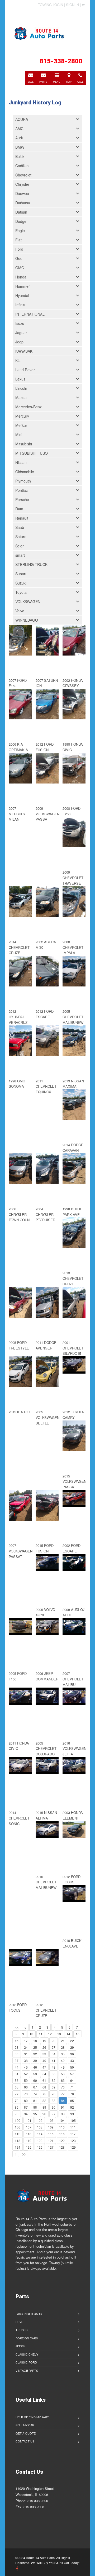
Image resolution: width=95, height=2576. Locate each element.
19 (44, 2041)
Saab (20, 527)
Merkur (21, 425)
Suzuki (21, 583)
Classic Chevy (27, 2354)
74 (35, 2094)
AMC (19, 129)
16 (17, 2041)
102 (40, 2120)
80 (26, 2101)
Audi (19, 138)
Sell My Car (25, 2425)
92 (72, 2107)
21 (63, 2041)
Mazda (21, 397)
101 (29, 2120)
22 (72, 2041)
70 (63, 2087)
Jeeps (20, 2346)
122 (62, 2141)
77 (63, 2094)
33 (44, 2054)
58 (17, 2080)
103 (51, 2120)
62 (54, 2080)
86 (17, 2107)
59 (26, 2080)
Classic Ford (26, 2362)
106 (18, 2127)
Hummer (23, 286)
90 (54, 2107)
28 (63, 2047)
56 (63, 2074)
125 (29, 2147)
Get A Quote (26, 2433)
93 (17, 2114)
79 (17, 2101)
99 (72, 2114)
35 (63, 2054)
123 (73, 2141)
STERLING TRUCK (31, 564)
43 (72, 2061)
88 (35, 2107)
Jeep (19, 342)
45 (26, 2067)
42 (63, 2061)
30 (17, 2054)
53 (35, 2074)
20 (54, 2041)
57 (72, 2074)
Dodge (21, 221)
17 (26, 2041)
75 (44, 2094)
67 (35, 2087)
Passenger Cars (29, 2314)
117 (73, 2134)
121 (51, 2141)
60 (35, 2080)
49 (63, 2067)
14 (68, 2034)
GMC (20, 268)
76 (54, 2094)
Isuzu (20, 323)
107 (29, 2127)
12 (50, 2034)
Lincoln (21, 388)
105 (73, 2120)
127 (51, 2147)
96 (44, 2114)
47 (44, 2067)
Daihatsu (23, 203)
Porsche (22, 499)
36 (72, 2054)
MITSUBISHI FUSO (32, 453)
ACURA (22, 119)
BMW (20, 147)
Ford (19, 249)
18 (35, 2041)
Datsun (21, 212)
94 (26, 2114)
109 (51, 2127)
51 (17, 2074)
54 (44, 2074)
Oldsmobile (25, 472)
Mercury (22, 416)
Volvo (20, 611)
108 (40, 2127)
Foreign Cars (27, 2338)
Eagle (20, 231)
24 (26, 2047)
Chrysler (22, 184)
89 (44, 2107)
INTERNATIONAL (30, 314)
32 (35, 2054)
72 (17, 2094)
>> (24, 2154)
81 (35, 2101)
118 (18, 2141)
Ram (19, 509)
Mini (19, 435)
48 (54, 2067)
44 (17, 2067)
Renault (22, 518)
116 (62, 2134)
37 (17, 2061)
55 (54, 2074)
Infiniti (20, 305)
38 (26, 2061)
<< (17, 2027)
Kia (18, 360)
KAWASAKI (24, 351)
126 (40, 2147)
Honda (21, 277)
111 (73, 2127)
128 (62, 2147)
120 (40, 2141)
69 (54, 2087)
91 (63, 2107)
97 (54, 2114)
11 (41, 2034)
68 (44, 2087)
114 (40, 2134)
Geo (19, 258)
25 (35, 2047)
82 (44, 2101)
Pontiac (22, 490)
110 (62, 2127)
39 (35, 2061)
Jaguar (21, 333)
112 (18, 2134)
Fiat (18, 240)
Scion (20, 546)
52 (26, 2074)
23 (17, 2047)
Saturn (21, 537)
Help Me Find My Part (32, 2417)
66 (26, 2087)
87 (26, 2107)
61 (44, 2080)
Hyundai (22, 295)
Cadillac (22, 166)
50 (72, 2067)
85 (72, 2101)
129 (73, 2147)
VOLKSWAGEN (28, 601)
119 (29, 2141)
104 (62, 2120)
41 (54, 2061)
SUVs (19, 2322)
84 (63, 2101)
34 (54, 2054)
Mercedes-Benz (28, 407)
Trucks (22, 2330)
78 (72, 2094)
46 (35, 2067)
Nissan (21, 462)
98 (63, 2114)
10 (31, 2034)
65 (17, 2087)
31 (26, 2054)
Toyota (21, 592)
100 (18, 2120)
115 (51, 2134)
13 (59, 2034)
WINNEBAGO (27, 620)
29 (72, 2047)
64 (72, 2080)
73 (26, 2094)
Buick (20, 156)
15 (78, 2034)
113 (29, 2134)
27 (54, 2047)
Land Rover (25, 370)
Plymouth (23, 481)
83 (54, 2101)
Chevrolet (23, 175)
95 (35, 2114)
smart (20, 555)
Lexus (20, 379)
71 (72, 2087)
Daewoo (22, 193)
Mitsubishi (24, 444)
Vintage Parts (27, 2370)
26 (44, 2047)
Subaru (21, 574)
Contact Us (25, 2441)
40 (44, 2061)
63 (63, 2080)
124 (18, 2147)
